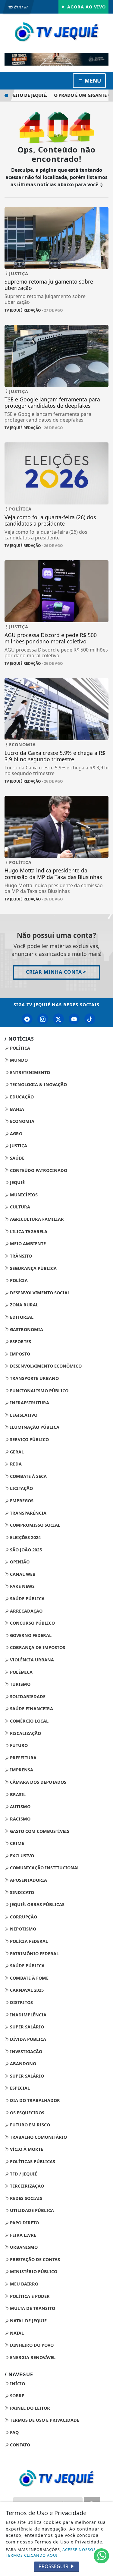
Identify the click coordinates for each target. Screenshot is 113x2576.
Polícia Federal (28, 1941)
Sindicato (21, 1892)
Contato (19, 2445)
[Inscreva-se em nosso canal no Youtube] (74, 1019)
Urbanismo (23, 2247)
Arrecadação (26, 1611)
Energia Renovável (32, 2357)
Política (19, 1048)
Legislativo (23, 1415)
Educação (21, 1097)
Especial (19, 2088)
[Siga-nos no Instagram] (43, 1019)
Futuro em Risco (29, 2125)
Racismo (20, 1819)
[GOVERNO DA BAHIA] (56, 60)
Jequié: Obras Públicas (37, 1904)
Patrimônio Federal (34, 1954)
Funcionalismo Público (39, 1391)
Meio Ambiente (27, 1244)
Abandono (22, 2064)
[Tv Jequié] (56, 31)
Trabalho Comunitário (38, 2137)
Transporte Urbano (34, 1378)
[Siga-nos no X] (58, 1019)
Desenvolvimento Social (39, 1293)
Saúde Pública (27, 1599)
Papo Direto (24, 2223)
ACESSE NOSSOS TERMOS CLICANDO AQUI (51, 2552)
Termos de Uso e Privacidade (44, 2420)
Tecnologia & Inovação (38, 1084)
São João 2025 (25, 1550)
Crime (16, 1843)
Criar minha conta (54, 972)
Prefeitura (23, 1758)
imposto (19, 1354)
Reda (15, 1464)
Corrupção (23, 1917)
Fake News (22, 1586)
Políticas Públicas (32, 2161)
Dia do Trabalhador (34, 2100)
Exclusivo (21, 1856)
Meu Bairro (24, 2284)
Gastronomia (26, 1329)
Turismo (20, 1684)
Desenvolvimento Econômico (45, 1366)
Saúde (17, 1158)
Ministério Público (33, 2271)
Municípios (23, 1195)
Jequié (17, 1182)
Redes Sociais (25, 2198)
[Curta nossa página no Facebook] (27, 1019)
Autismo (20, 1806)
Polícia (18, 1280)
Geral (16, 1452)
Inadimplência (28, 2015)
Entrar (21, 7)
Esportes (20, 1341)
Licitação (21, 1488)
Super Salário (26, 2027)
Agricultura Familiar (36, 1219)
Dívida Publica (27, 2039)
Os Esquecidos (27, 2113)
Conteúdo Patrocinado (38, 1170)
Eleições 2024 (25, 1537)
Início (17, 2384)
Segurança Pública (33, 1268)
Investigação (25, 2051)
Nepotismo (22, 1929)
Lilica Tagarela (28, 1231)
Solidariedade (27, 1696)
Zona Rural (24, 1305)
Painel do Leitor (29, 2408)
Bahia (16, 1109)
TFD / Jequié (23, 2174)
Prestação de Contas (34, 2259)
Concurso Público (32, 1623)
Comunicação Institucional (44, 1868)
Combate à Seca (28, 1476)
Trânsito (20, 1256)
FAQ (14, 2432)
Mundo (18, 1060)
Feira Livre (22, 2235)
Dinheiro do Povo (31, 2345)
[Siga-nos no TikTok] (90, 1019)
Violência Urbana (31, 1660)
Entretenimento (29, 1072)
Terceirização (26, 2186)
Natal (16, 2333)
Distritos (21, 2002)
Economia (22, 1121)
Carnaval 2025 (26, 1990)
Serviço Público (29, 1439)
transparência (28, 1513)
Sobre (16, 2396)
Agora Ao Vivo (86, 7)
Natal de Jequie (28, 2321)
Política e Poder (29, 2296)
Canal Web (22, 1574)
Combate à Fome (29, 1978)
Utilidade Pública (31, 2210)
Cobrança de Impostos (37, 1647)
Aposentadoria (28, 1880)
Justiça (18, 1146)
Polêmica (21, 1672)
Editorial (21, 1317)
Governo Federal (30, 1635)
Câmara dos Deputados (38, 1782)
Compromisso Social (35, 1525)
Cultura (19, 1207)
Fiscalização (25, 1733)
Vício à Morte (26, 2149)
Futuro (18, 1745)
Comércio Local (29, 1721)
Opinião (19, 1562)
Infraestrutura (29, 1403)
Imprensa (21, 1770)
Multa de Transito (32, 2308)
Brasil (17, 1794)
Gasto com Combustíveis (39, 1831)
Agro (16, 1134)
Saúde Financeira (31, 1709)
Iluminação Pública (34, 1427)
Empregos (21, 1501)
